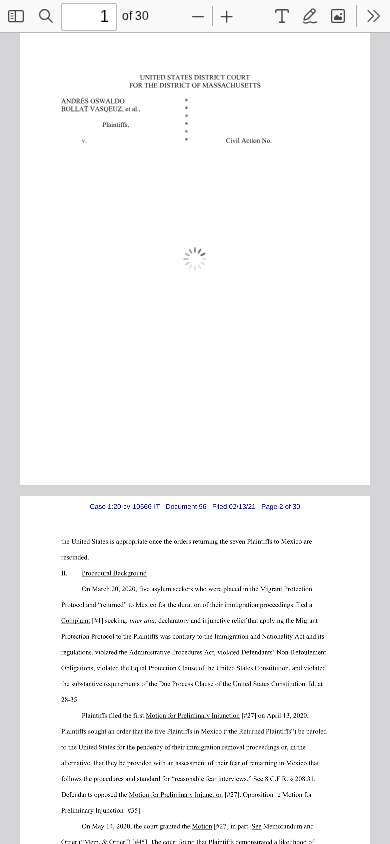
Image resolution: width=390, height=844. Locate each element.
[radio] (282, 16)
